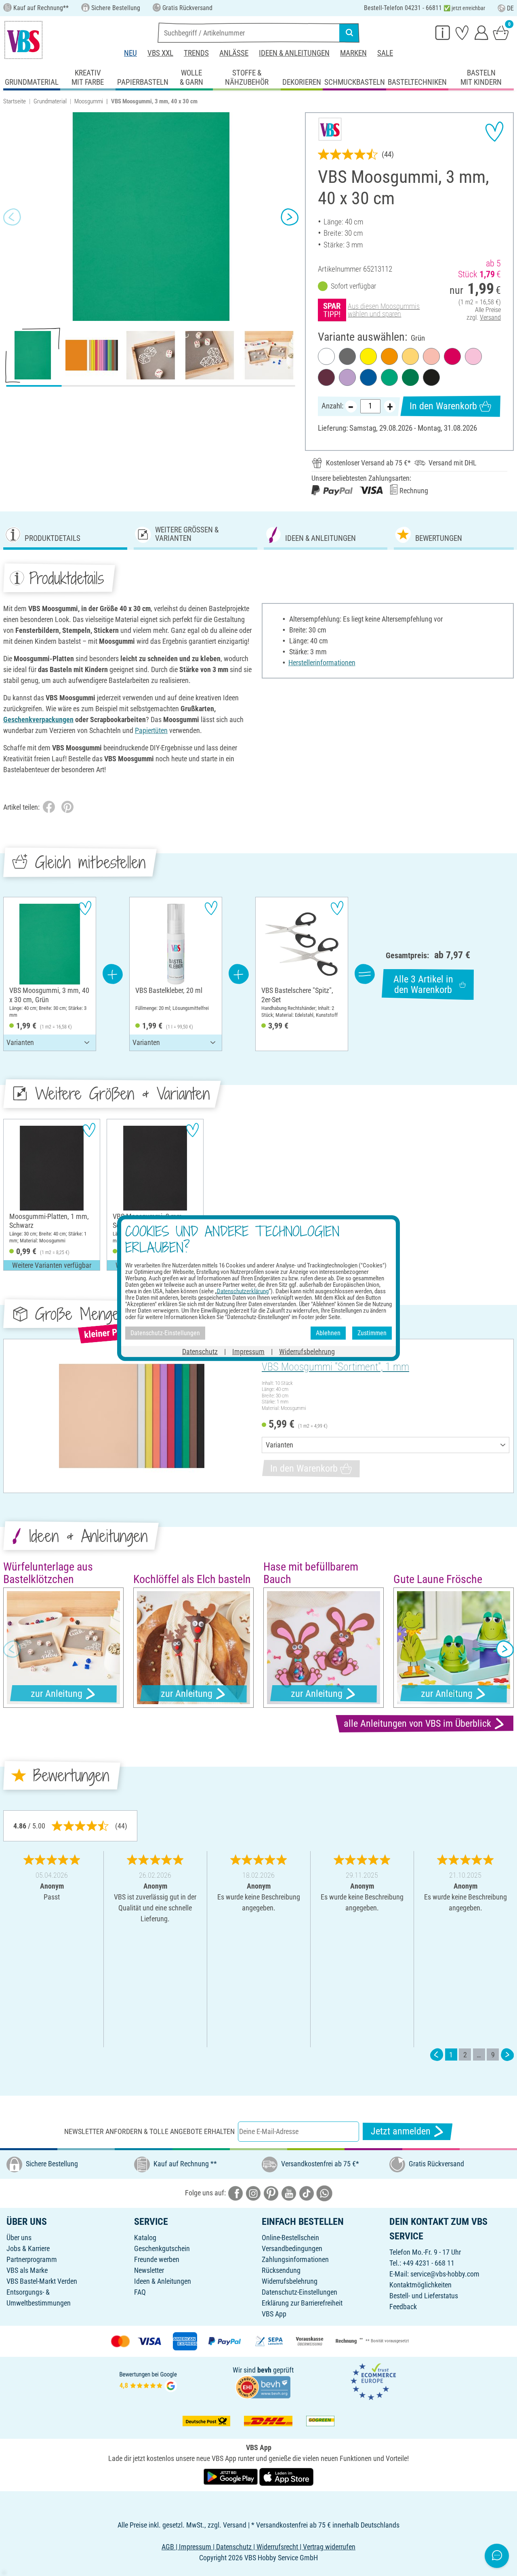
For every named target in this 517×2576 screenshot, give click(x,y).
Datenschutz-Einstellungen (299, 2292)
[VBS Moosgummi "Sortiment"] (131, 1416)
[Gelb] (368, 356)
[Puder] (431, 356)
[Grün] (410, 377)
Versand (490, 317)
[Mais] (410, 356)
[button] (12, 217)
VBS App (274, 2314)
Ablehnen (328, 1333)
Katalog (145, 2238)
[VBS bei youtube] (289, 2192)
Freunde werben (157, 2259)
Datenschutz (200, 1351)
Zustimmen (372, 1333)
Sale (385, 53)
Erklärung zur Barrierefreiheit (302, 2303)
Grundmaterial (50, 101)
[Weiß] (326, 356)
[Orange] (389, 356)
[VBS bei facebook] (235, 2192)
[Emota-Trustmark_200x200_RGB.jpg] (373, 2381)
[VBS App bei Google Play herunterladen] (231, 2476)
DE (510, 8)
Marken (353, 53)
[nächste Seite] (507, 2055)
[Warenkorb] (501, 32)
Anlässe (234, 53)
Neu (130, 53)
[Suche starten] (349, 33)
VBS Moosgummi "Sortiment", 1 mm (335, 1367)
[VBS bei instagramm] (253, 2192)
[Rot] (452, 356)
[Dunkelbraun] (326, 377)
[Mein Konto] (481, 32)
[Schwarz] (431, 377)
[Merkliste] (462, 32)
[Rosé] (473, 356)
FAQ (140, 2292)
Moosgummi (89, 101)
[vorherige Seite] (437, 2055)
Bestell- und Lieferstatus (424, 2296)
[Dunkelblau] (368, 377)
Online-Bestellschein (290, 2238)
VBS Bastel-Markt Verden (42, 2281)
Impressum (248, 1351)
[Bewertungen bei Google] (148, 2381)
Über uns (19, 2238)
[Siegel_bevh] (263, 2386)
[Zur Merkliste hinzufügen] (494, 132)
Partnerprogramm (32, 2259)
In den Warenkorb (443, 406)
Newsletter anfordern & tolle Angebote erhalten (149, 2131)
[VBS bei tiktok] (307, 2192)
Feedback (403, 2307)
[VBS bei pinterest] (271, 2192)
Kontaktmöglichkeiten (420, 2285)
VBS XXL (160, 53)
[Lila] (347, 377)
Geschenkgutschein (162, 2248)
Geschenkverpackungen (38, 719)
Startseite (15, 101)
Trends (196, 53)
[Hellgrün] (389, 377)
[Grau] (347, 356)
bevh (264, 2370)
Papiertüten (151, 730)
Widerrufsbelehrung (290, 2281)
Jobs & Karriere (28, 2248)
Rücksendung (281, 2270)
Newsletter (149, 2270)
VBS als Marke (27, 2270)
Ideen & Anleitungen (294, 53)
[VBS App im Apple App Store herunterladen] (286, 2476)
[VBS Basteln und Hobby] (23, 40)
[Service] (443, 32)
